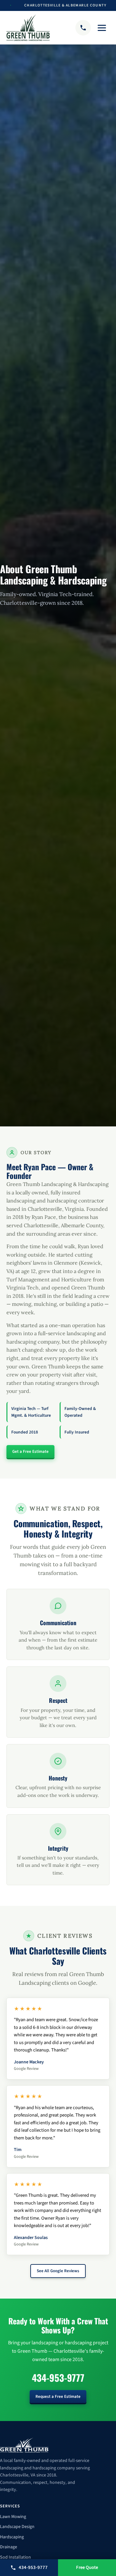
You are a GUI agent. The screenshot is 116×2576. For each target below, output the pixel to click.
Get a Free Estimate (30, 1452)
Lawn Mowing (13, 2517)
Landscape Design (17, 2527)
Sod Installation (15, 2557)
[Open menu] (102, 28)
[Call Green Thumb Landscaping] (83, 28)
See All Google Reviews (58, 2271)
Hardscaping (12, 2537)
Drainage (9, 2547)
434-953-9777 (58, 2378)
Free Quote (87, 2567)
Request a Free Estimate (58, 2397)
